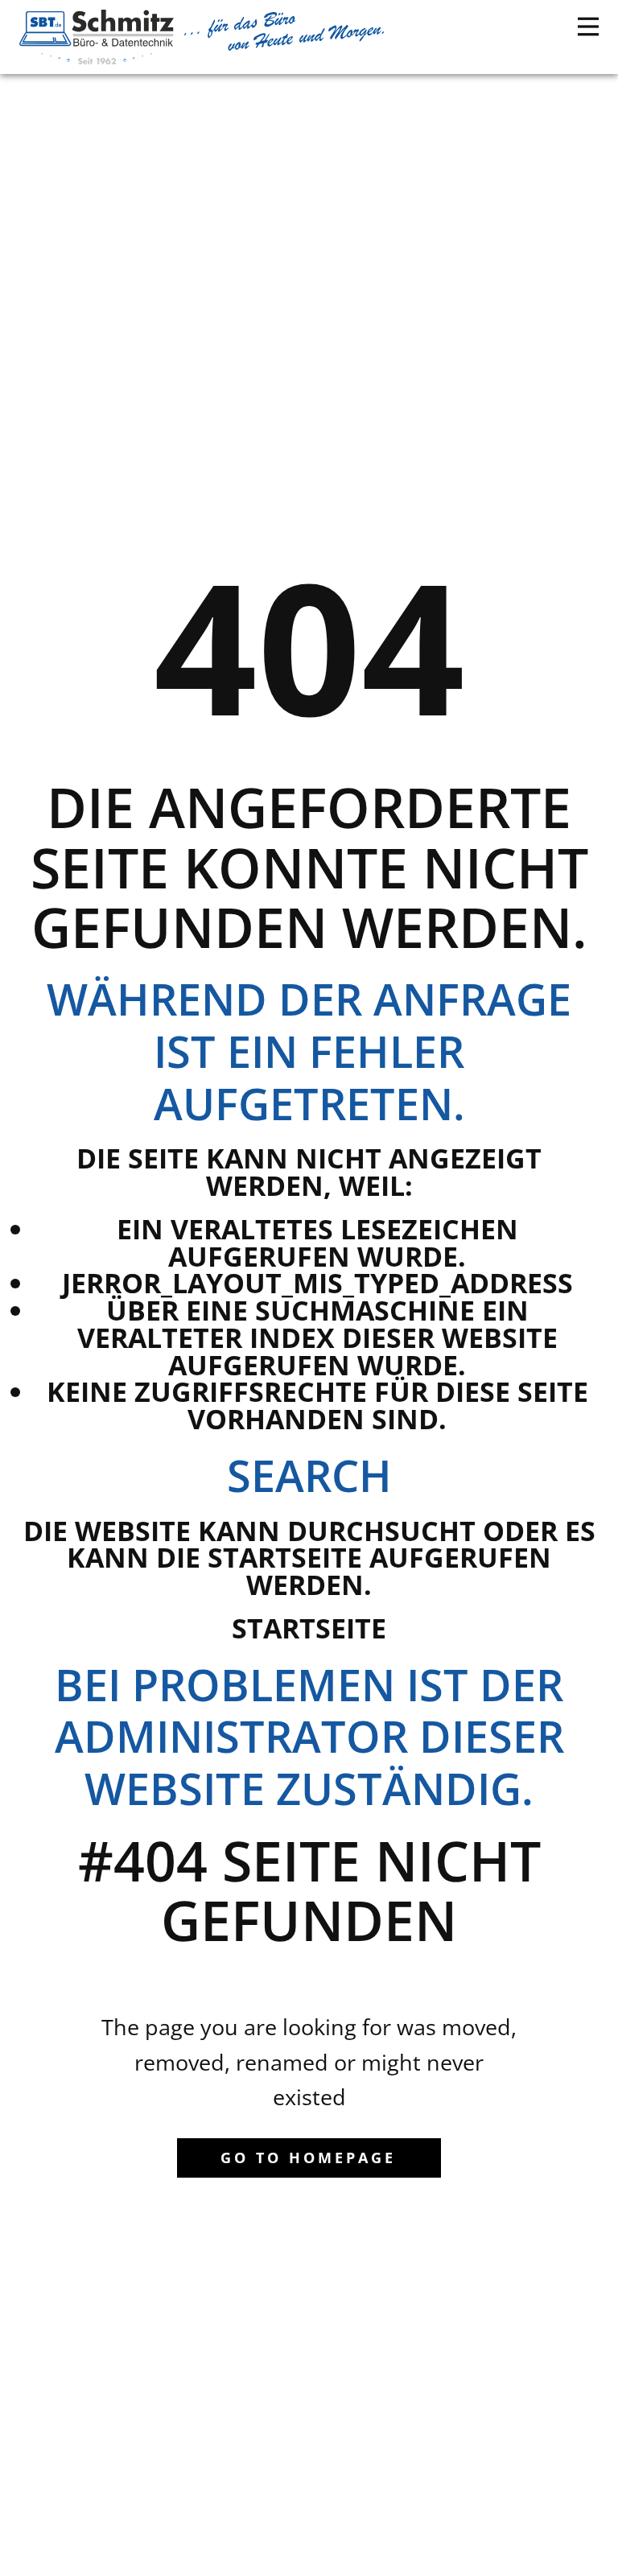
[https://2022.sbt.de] (97, 37)
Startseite (309, 1628)
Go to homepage (308, 2158)
